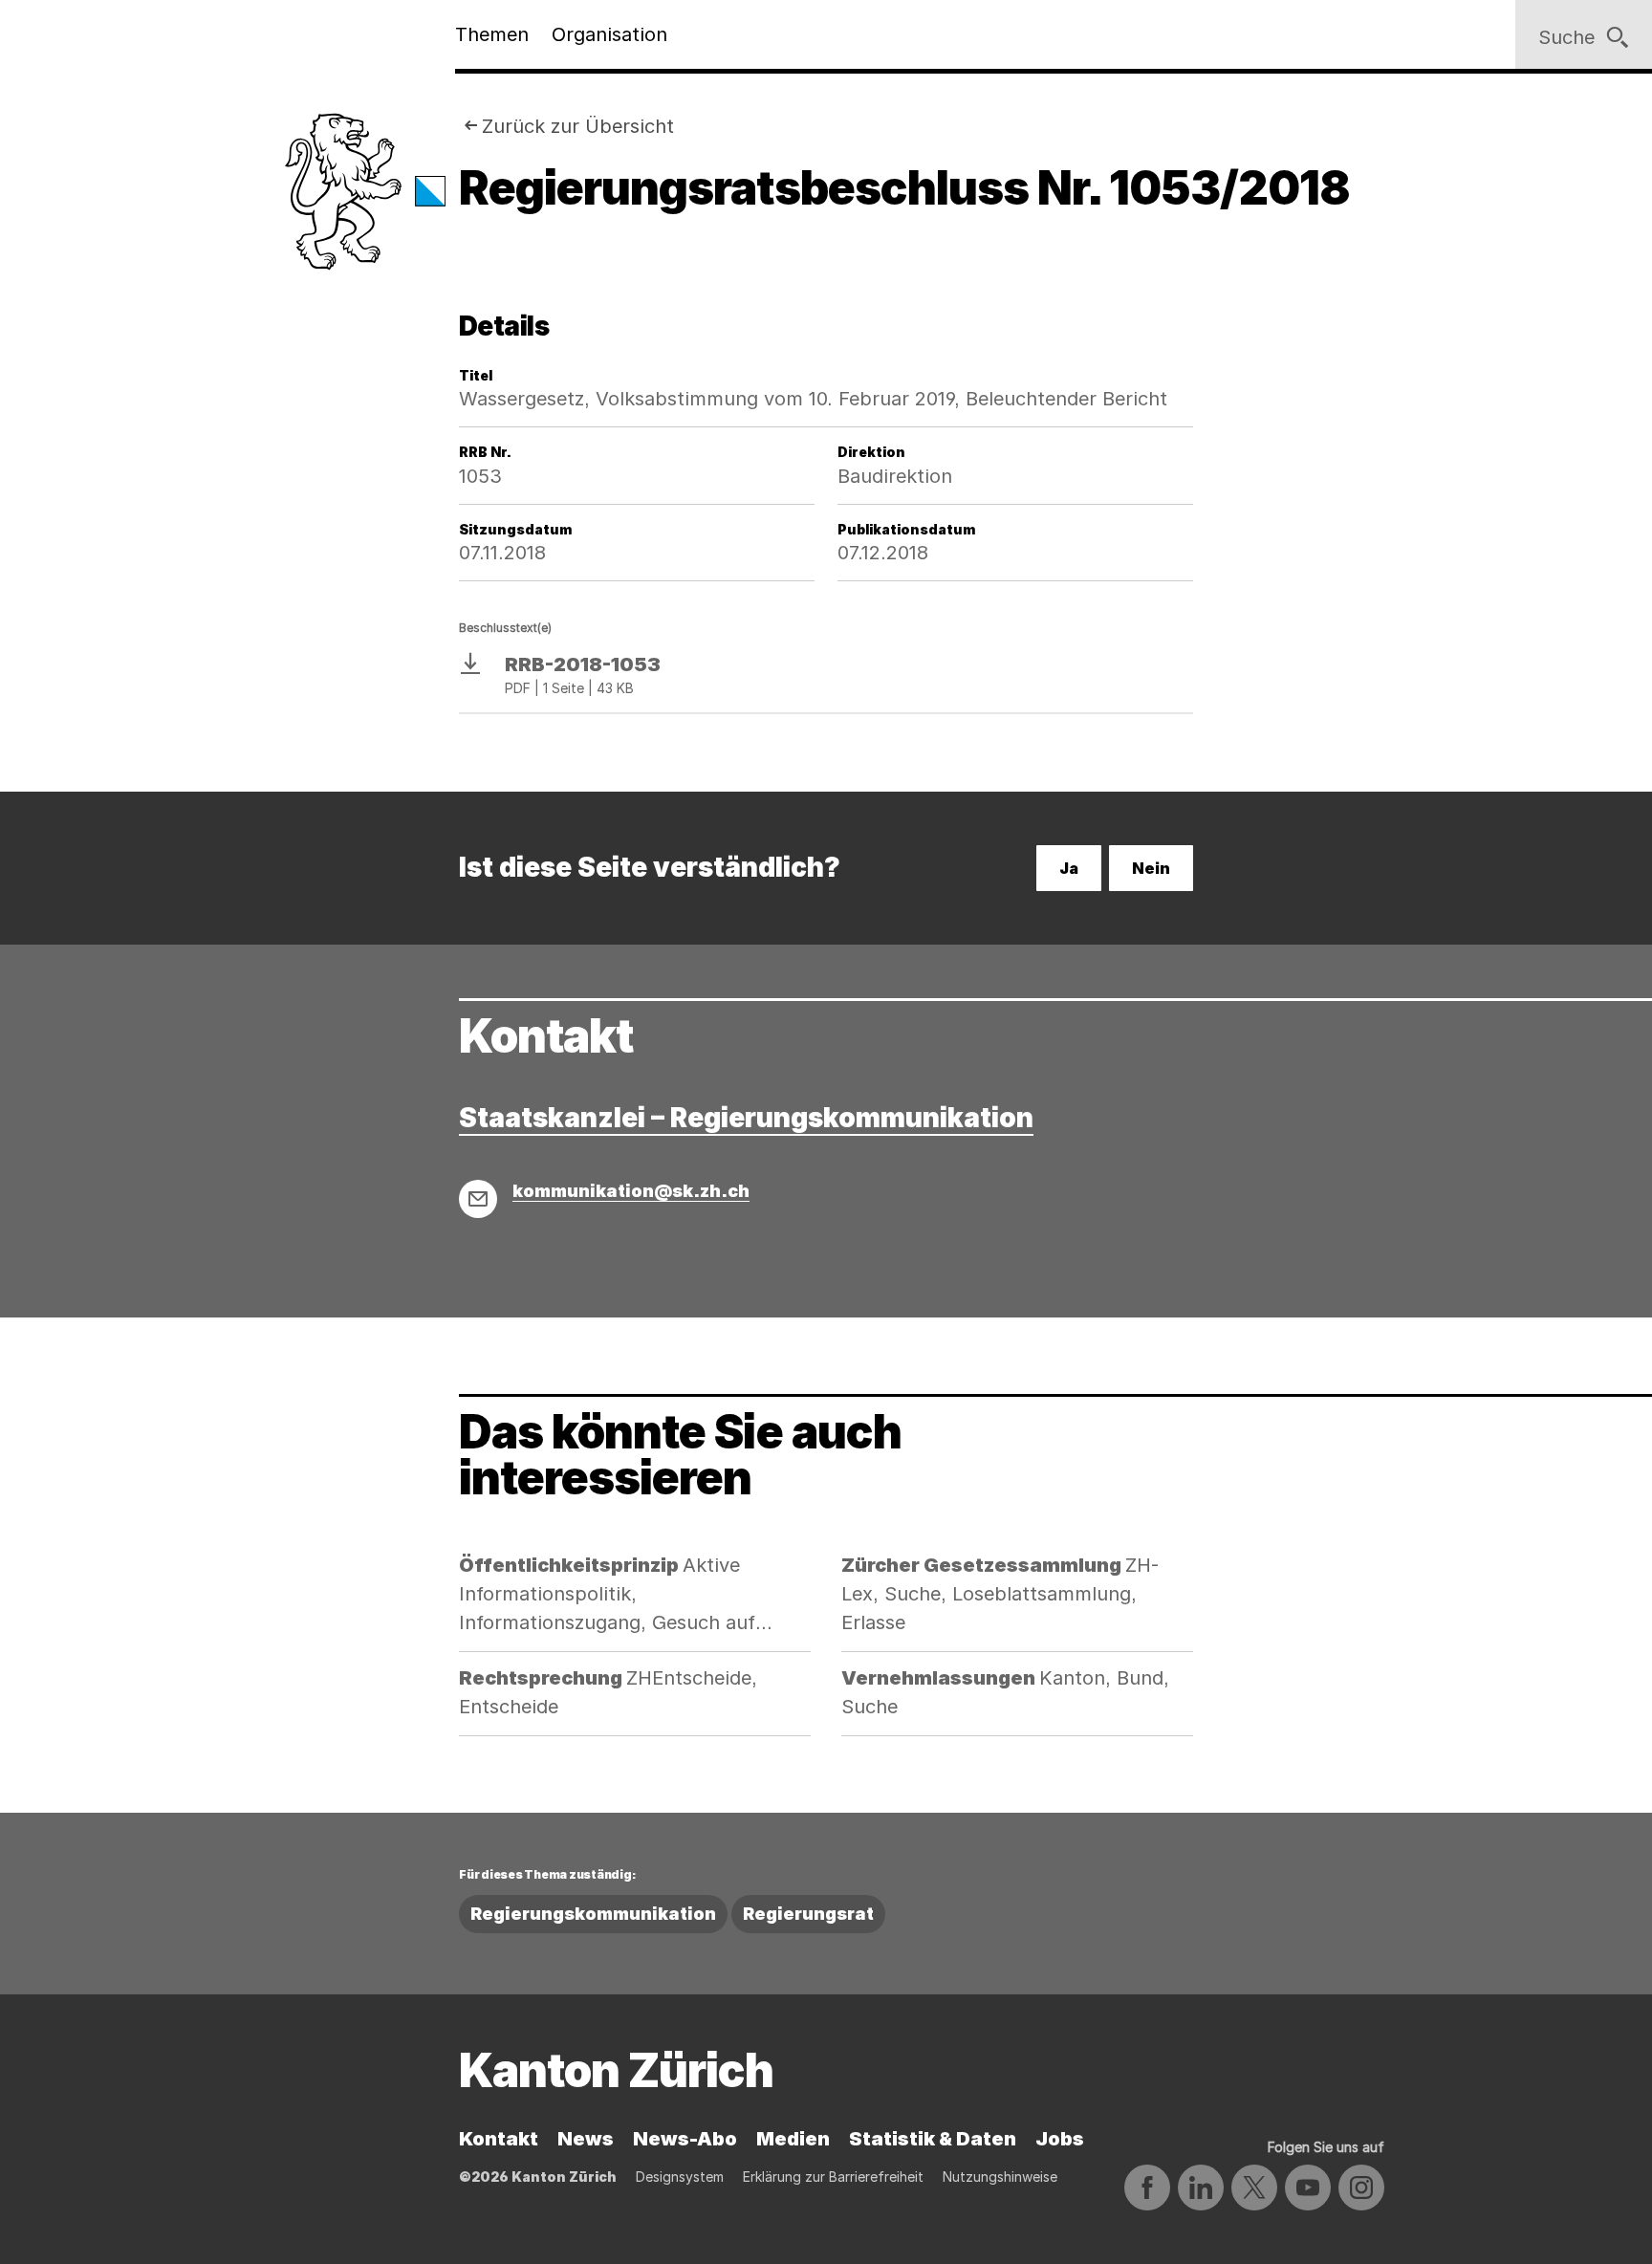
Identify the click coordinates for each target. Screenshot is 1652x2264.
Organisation (609, 34)
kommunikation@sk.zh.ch (631, 1191)
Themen (492, 34)
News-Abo (685, 2139)
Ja (1069, 868)
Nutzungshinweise (1000, 2177)
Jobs (1060, 2139)
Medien (793, 2139)
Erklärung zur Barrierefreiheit (833, 2177)
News (586, 2139)
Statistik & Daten (933, 2139)
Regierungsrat (808, 1914)
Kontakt (499, 2139)
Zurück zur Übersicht (578, 126)
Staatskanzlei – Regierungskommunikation (746, 1118)
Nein (1151, 868)
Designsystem (680, 2177)
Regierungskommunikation (593, 1914)
